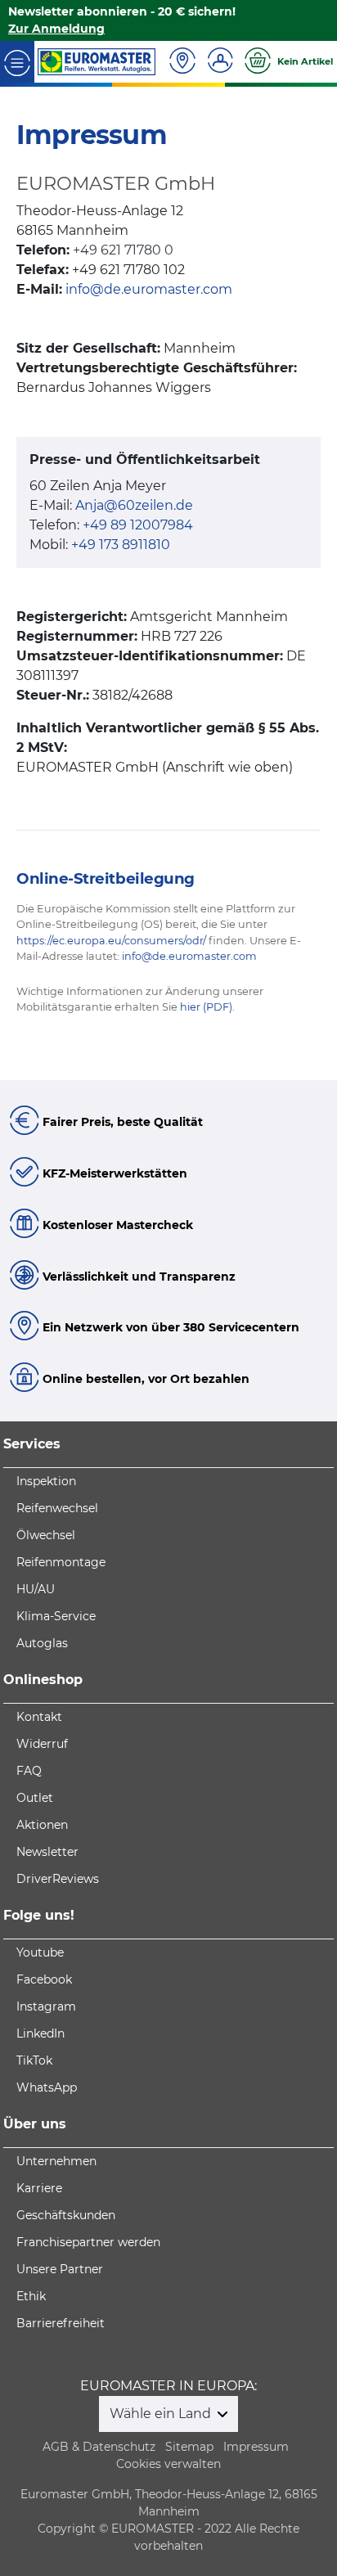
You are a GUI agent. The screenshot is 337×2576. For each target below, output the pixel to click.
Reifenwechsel (57, 1508)
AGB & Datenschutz (99, 2447)
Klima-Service (56, 1616)
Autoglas (42, 1643)
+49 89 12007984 (138, 525)
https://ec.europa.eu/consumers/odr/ (111, 941)
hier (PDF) (206, 1007)
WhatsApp (47, 2087)
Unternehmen (56, 2161)
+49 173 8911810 (121, 545)
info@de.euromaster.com (149, 289)
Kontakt (39, 1717)
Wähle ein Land (162, 2414)
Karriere (39, 2188)
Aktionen (42, 1825)
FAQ (29, 1771)
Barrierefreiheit (61, 2323)
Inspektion (46, 1481)
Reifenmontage (61, 1562)
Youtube (40, 1952)
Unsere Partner (60, 2269)
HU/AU (36, 1589)
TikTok (34, 2060)
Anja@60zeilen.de (134, 505)
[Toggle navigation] (17, 62)
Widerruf (42, 1744)
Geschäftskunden (66, 2215)
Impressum (256, 2447)
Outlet (35, 1798)
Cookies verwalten (168, 2464)
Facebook (44, 1979)
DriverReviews (58, 1879)
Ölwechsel (46, 1535)
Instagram (46, 2006)
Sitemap (189, 2447)
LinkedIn (40, 2033)
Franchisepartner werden (88, 2242)
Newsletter (47, 1852)
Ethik (31, 2296)
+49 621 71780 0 (123, 250)
